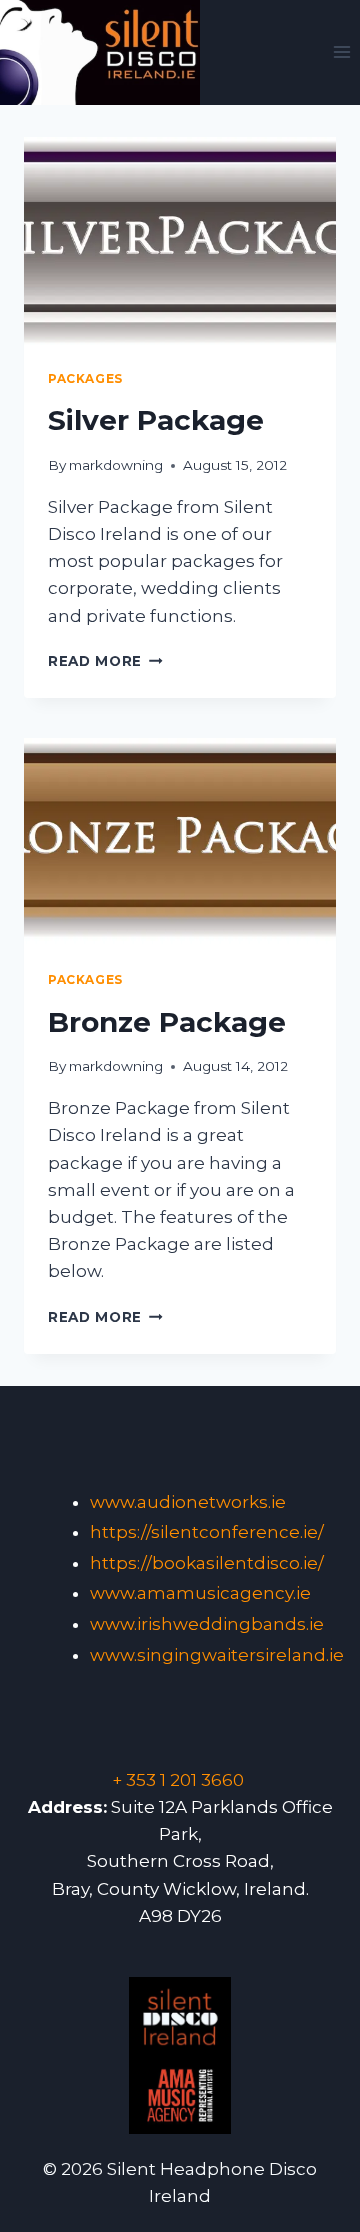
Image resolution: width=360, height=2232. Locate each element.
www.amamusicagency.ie (200, 1593)
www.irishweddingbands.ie (207, 1624)
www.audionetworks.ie (188, 1502)
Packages (85, 378)
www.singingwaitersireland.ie (217, 1655)
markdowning (116, 465)
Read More (105, 661)
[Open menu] (341, 52)
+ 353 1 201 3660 (178, 1780)
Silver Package (156, 420)
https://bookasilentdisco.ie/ (207, 1563)
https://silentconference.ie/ (207, 1532)
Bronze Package (167, 1022)
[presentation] (180, 241)
